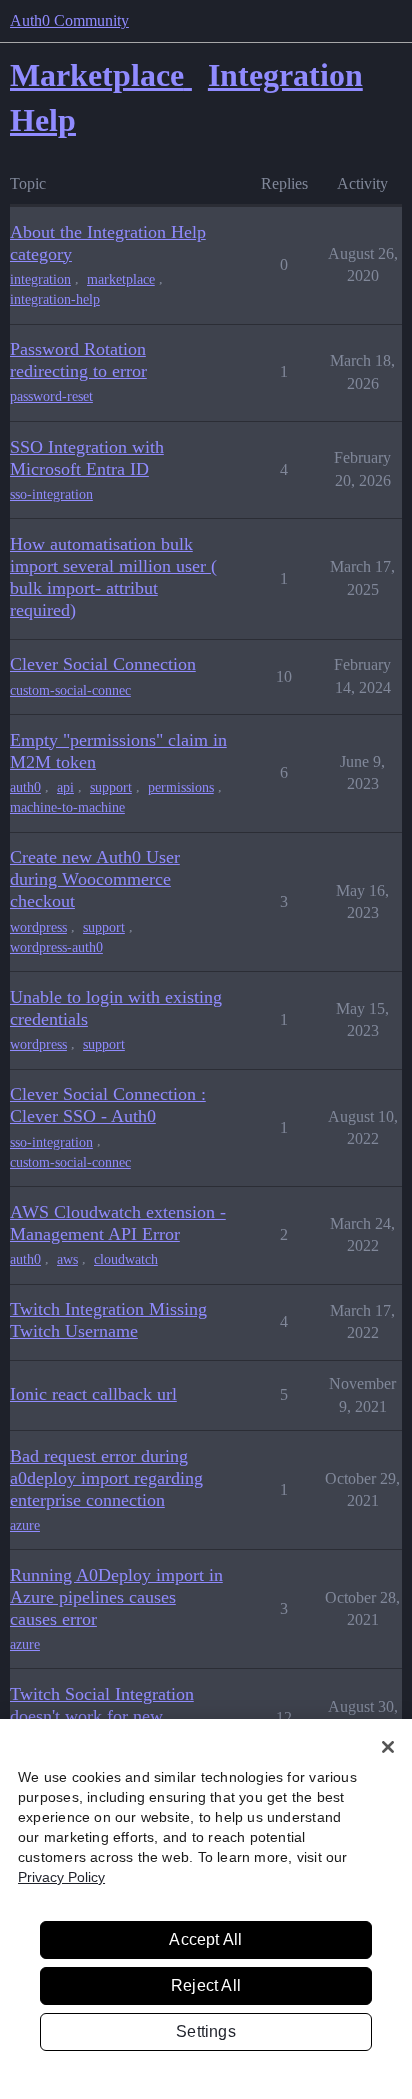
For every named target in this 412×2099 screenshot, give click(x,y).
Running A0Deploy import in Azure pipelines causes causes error (116, 1597)
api (65, 787)
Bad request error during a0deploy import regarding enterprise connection (106, 1478)
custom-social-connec (70, 690)
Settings (206, 2031)
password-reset (51, 396)
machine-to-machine (67, 807)
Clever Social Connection (103, 664)
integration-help (55, 299)
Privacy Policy (61, 1877)
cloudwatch (126, 1259)
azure (25, 1525)
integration (40, 279)
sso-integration (51, 494)
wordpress (38, 927)
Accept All (205, 1939)
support (111, 787)
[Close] (388, 1747)
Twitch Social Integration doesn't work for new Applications (102, 1716)
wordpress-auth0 (56, 947)
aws (67, 1259)
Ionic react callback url (93, 1394)
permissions (181, 787)
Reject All (206, 1985)
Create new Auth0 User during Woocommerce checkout (95, 879)
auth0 (25, 787)
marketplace (121, 279)
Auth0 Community (69, 20)
